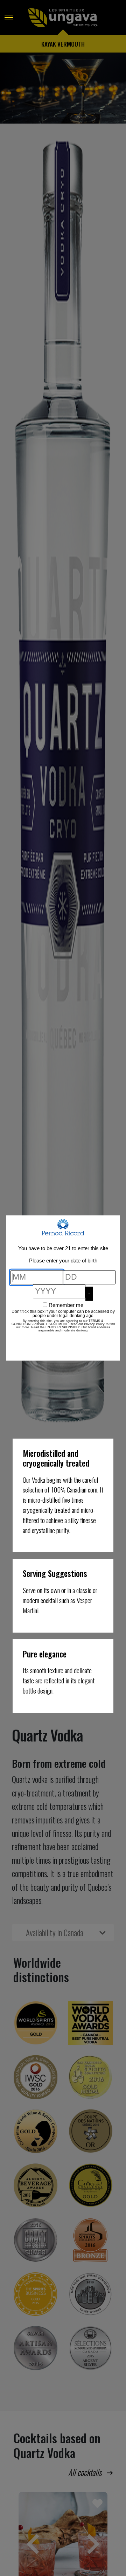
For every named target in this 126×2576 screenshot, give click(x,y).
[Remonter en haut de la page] (12, 2551)
